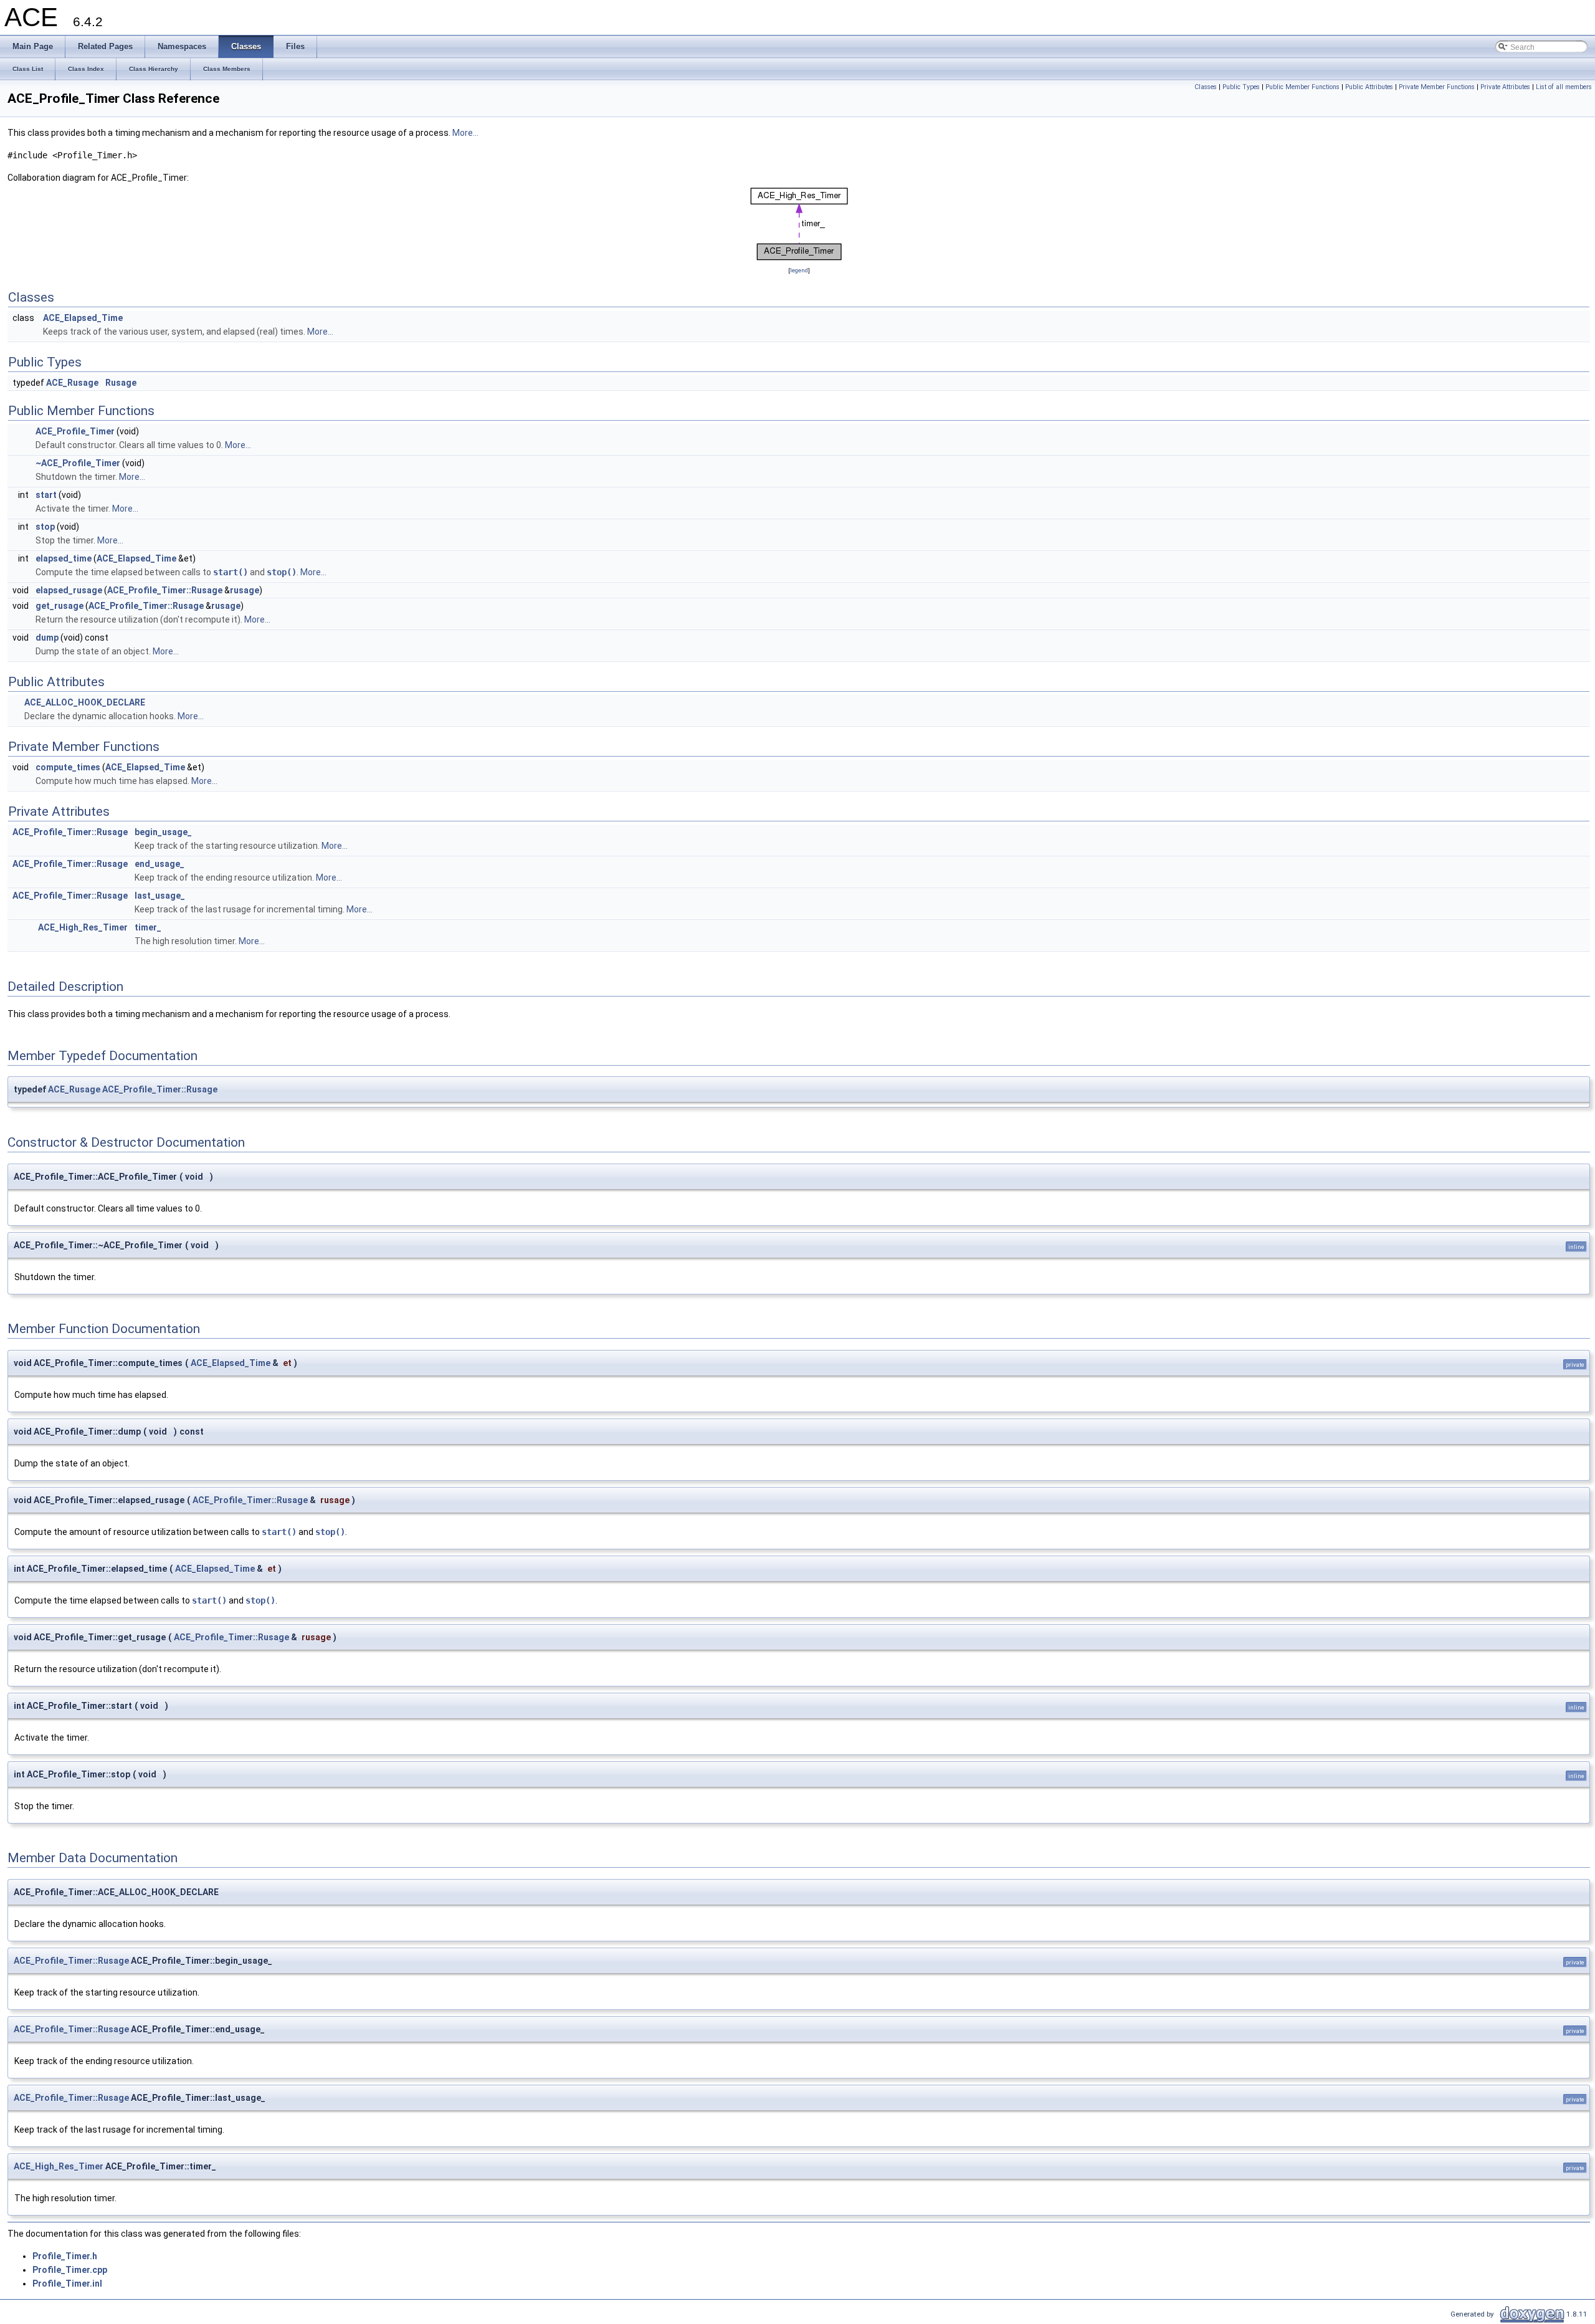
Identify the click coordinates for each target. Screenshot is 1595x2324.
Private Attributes (1505, 87)
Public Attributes (1369, 87)
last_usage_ (160, 896)
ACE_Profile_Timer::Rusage (165, 590)
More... (465, 133)
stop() (282, 572)
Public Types (1241, 87)
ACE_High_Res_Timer (83, 927)
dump (47, 638)
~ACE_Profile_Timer (78, 463)
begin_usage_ (163, 832)
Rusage (121, 383)
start (46, 495)
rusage (245, 590)
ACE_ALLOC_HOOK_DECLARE (85, 702)
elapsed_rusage (69, 590)
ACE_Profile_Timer (75, 431)
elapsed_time (64, 558)
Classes (1206, 87)
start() (231, 572)
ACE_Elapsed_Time (83, 318)
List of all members (1564, 87)
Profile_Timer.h (65, 2256)
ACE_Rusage (72, 383)
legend (799, 270)
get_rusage (60, 606)
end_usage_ (159, 864)
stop (45, 527)
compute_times (68, 767)
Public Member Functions (1302, 87)
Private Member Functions (1437, 87)
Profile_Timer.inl (67, 2283)
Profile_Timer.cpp (70, 2270)
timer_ (148, 927)
